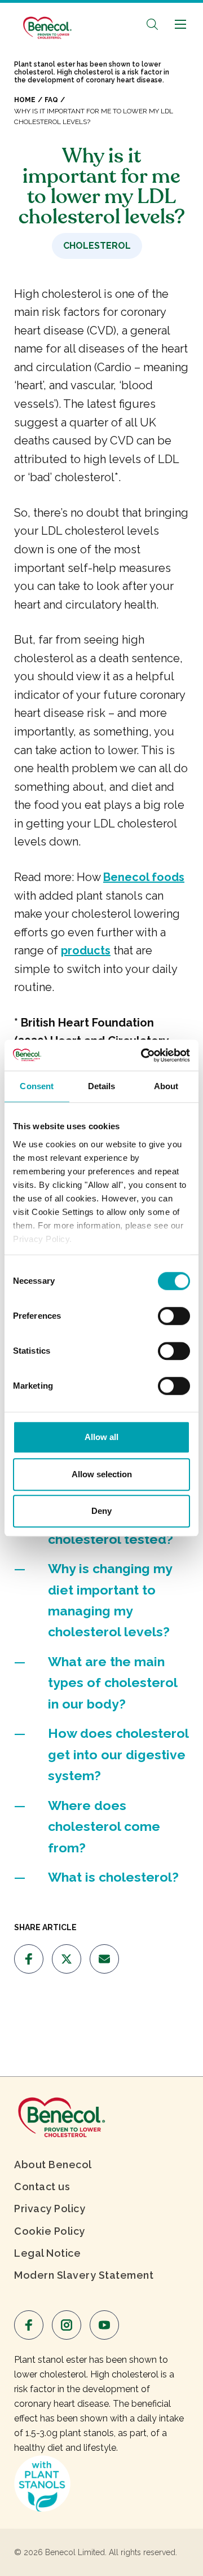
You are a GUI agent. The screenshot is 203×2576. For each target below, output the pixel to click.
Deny (101, 1511)
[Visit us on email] (104, 1959)
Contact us (42, 2187)
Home (25, 100)
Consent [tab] (37, 1086)
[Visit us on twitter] (67, 1959)
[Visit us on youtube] (104, 2325)
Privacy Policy (50, 2209)
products (86, 950)
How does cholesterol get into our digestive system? (118, 1754)
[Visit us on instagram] (67, 2325)
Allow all (101, 1437)
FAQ (51, 100)
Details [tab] (102, 1086)
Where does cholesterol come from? (104, 1826)
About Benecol (53, 2165)
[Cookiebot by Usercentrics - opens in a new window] (143, 1055)
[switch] (174, 1316)
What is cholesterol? (113, 1877)
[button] (152, 24)
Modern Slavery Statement (84, 2275)
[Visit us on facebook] (29, 1959)
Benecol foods (144, 877)
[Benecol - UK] (47, 22)
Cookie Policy (50, 2231)
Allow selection (102, 1474)
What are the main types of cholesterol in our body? (112, 1683)
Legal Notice (47, 2253)
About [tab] (166, 1086)
